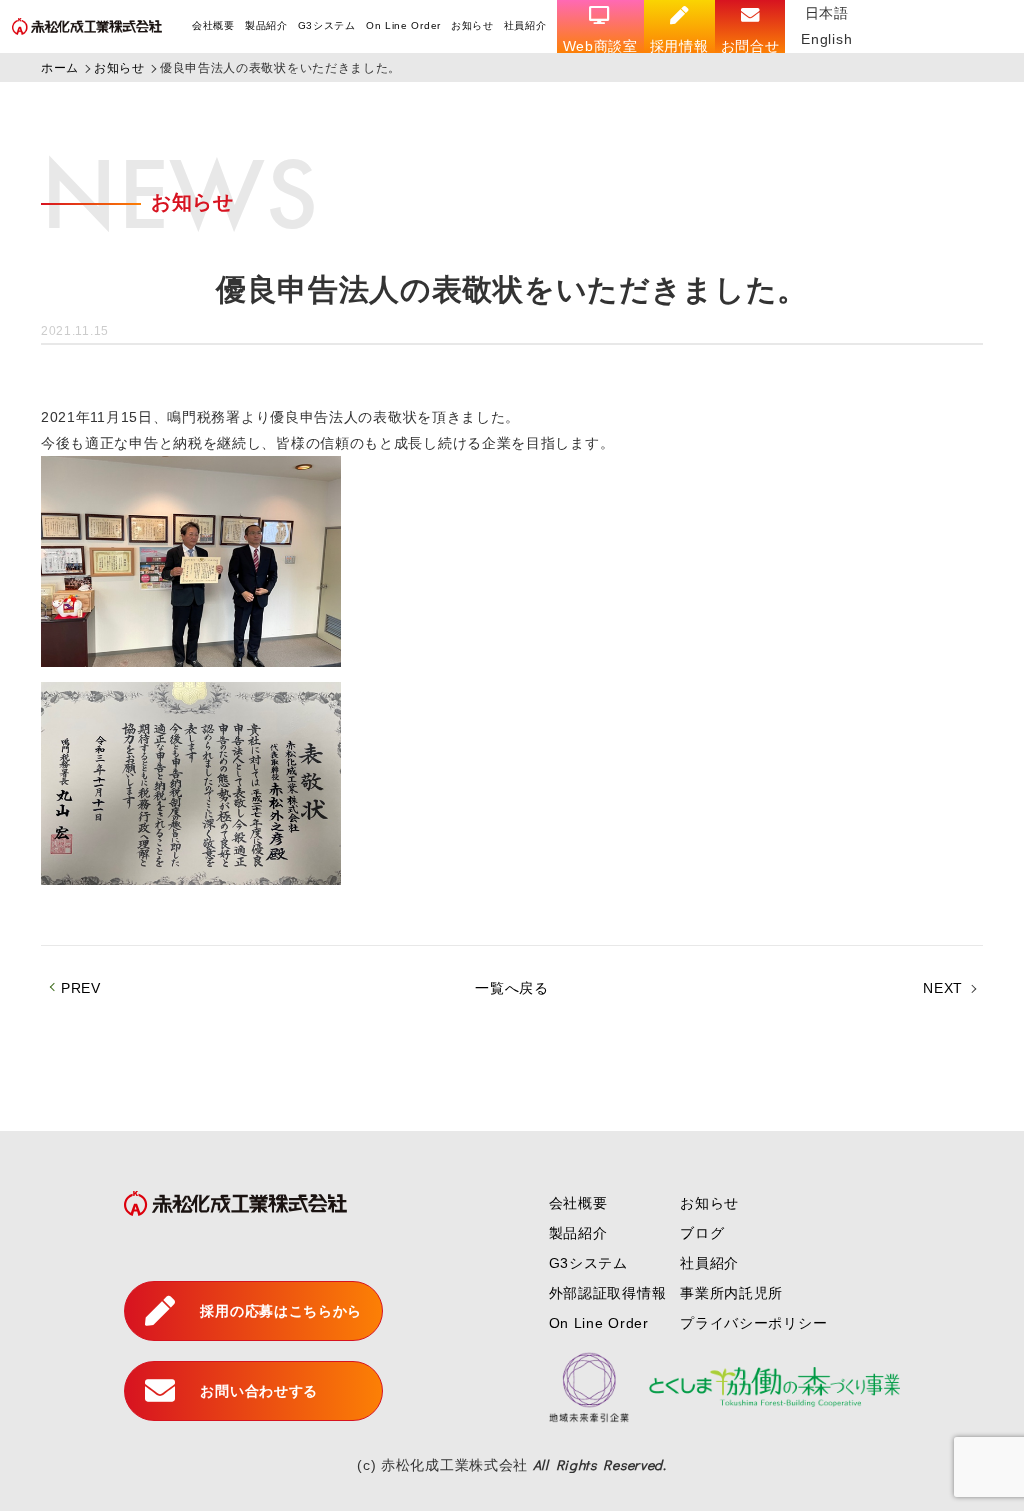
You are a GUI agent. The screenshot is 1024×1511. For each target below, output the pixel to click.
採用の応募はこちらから (281, 1311)
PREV (81, 988)
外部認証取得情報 (608, 1293)
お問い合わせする (259, 1391)
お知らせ (472, 25)
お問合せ (750, 46)
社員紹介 (525, 25)
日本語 (827, 13)
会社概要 (213, 25)
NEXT (943, 988)
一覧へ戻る (512, 988)
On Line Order (403, 25)
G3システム (327, 25)
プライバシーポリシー (753, 1323)
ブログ (702, 1233)
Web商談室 (600, 46)
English (826, 39)
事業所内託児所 (731, 1293)
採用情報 (679, 46)
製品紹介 (266, 25)
